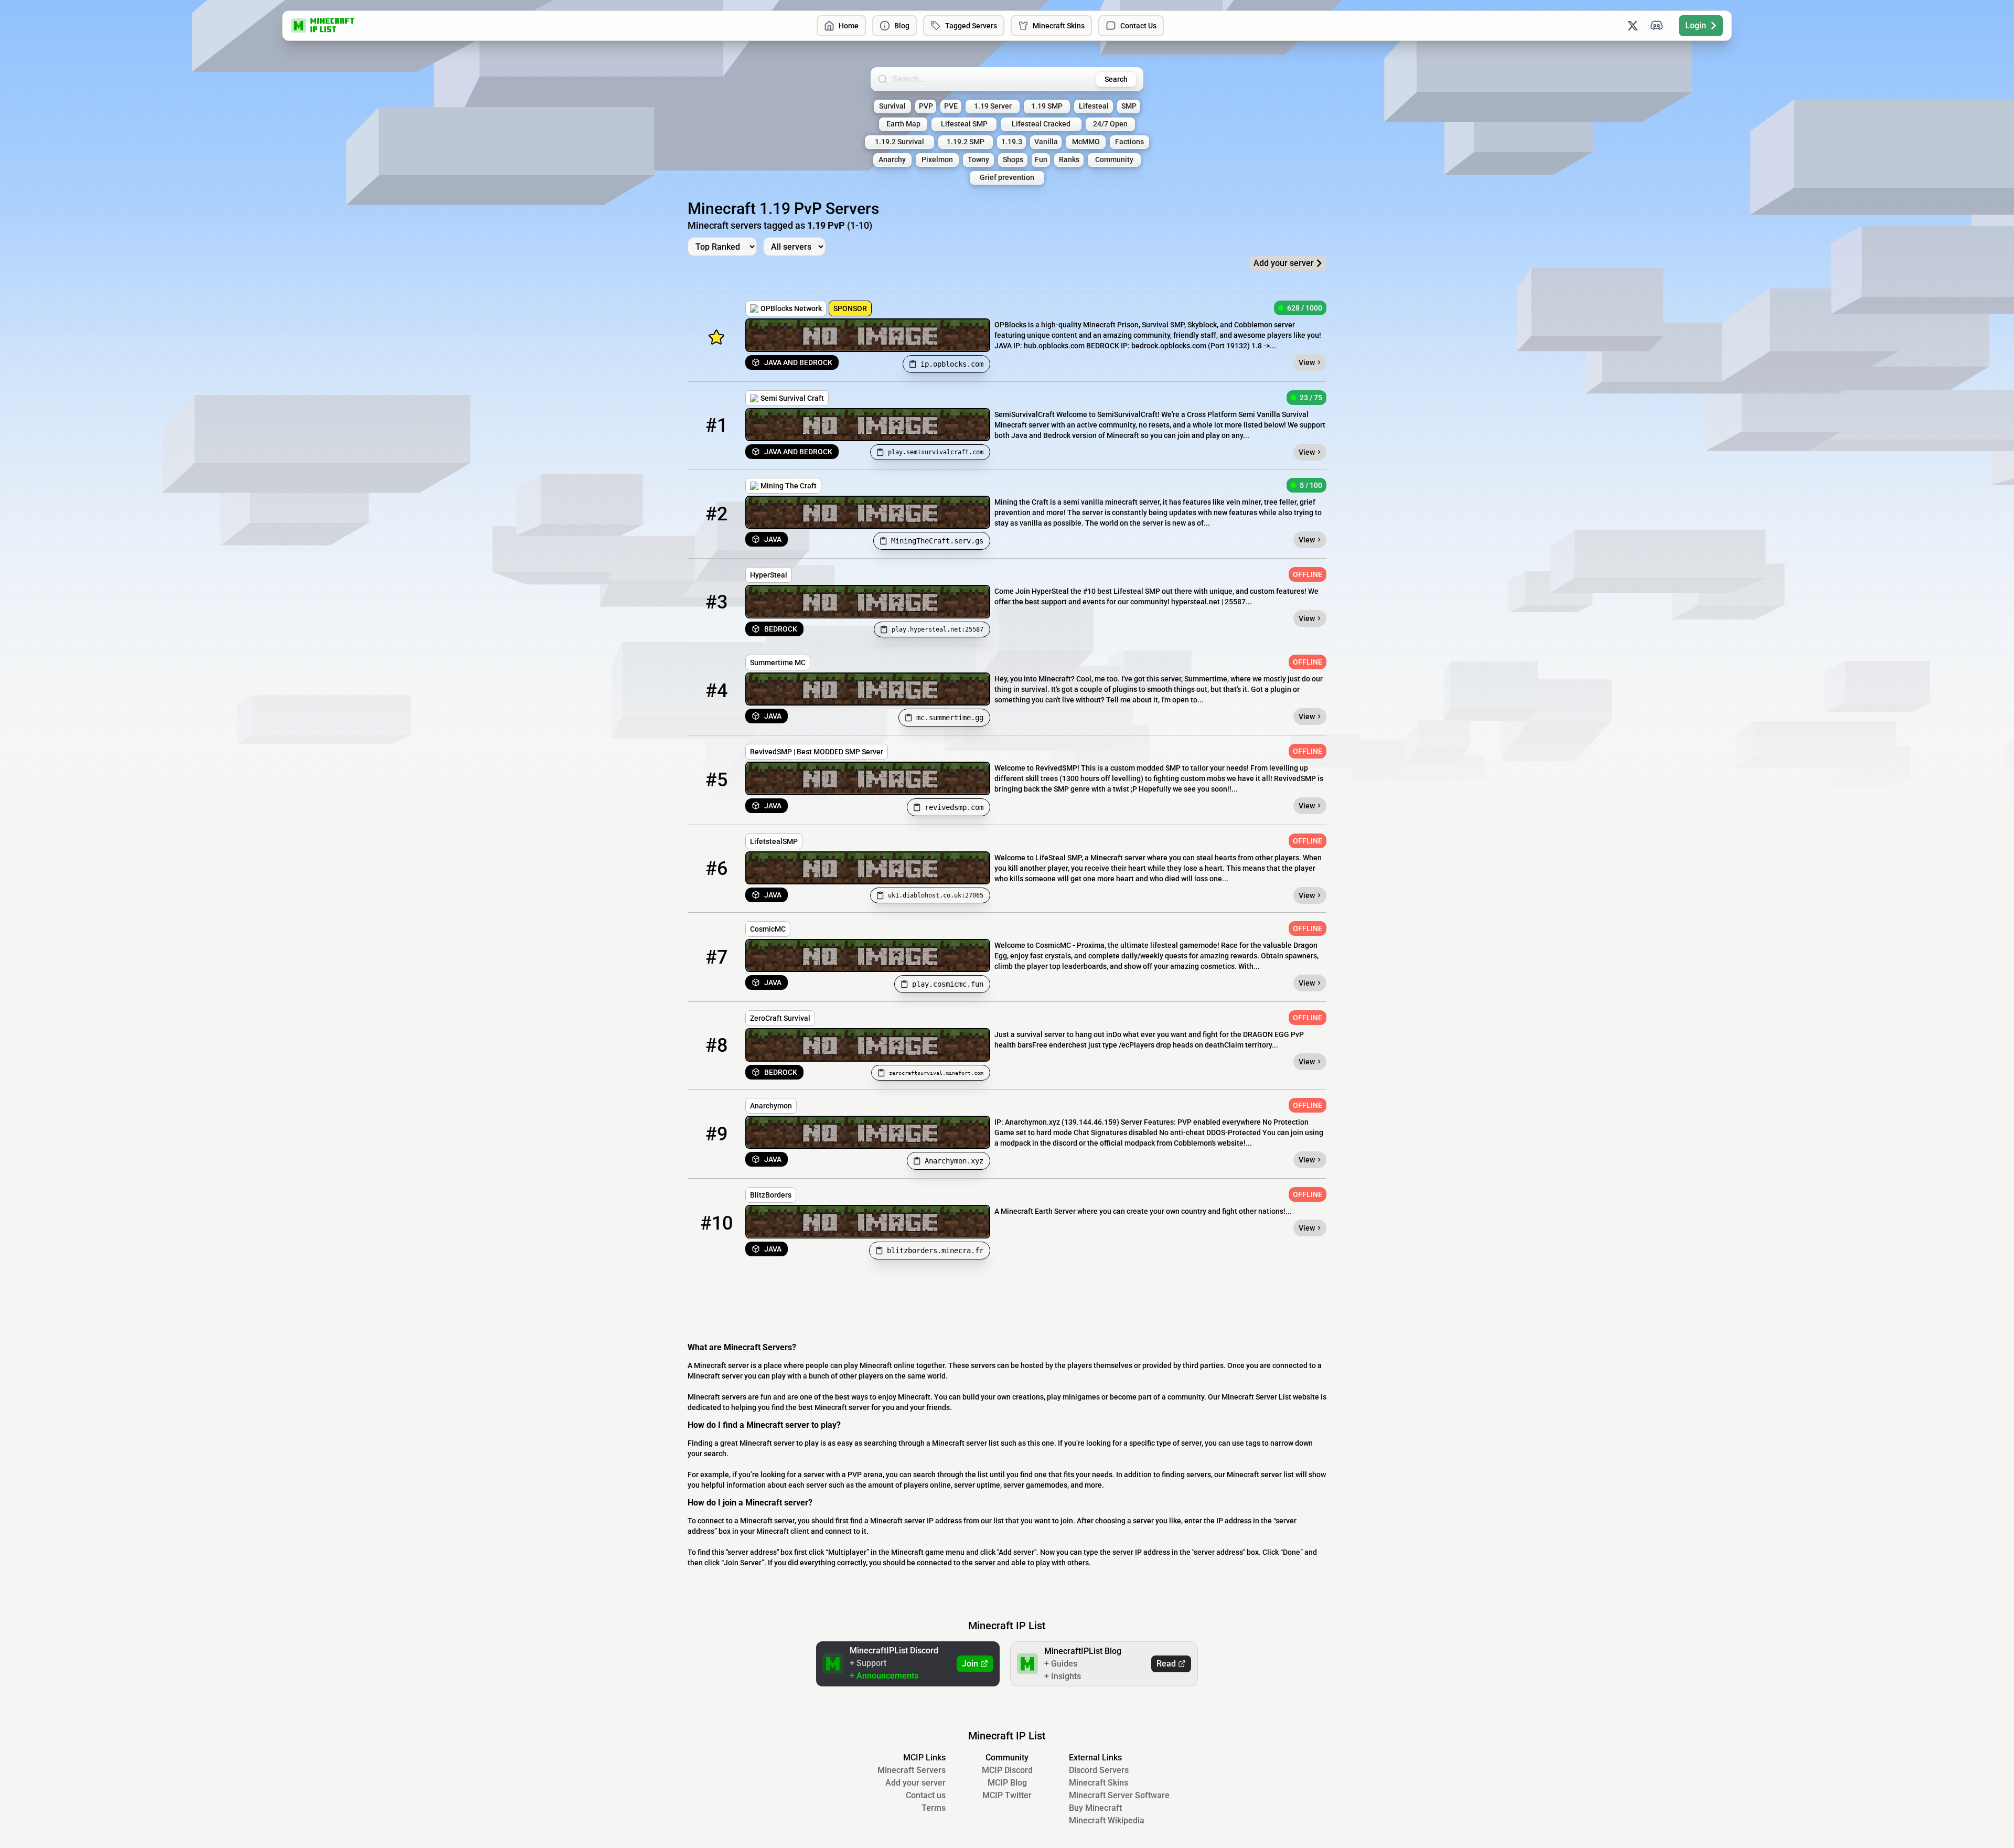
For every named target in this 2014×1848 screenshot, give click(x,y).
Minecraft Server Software (1119, 1795)
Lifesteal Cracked (1041, 124)
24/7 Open (1110, 124)
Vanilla (1046, 142)
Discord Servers (1099, 1770)
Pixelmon (937, 160)
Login (1696, 25)
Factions (1129, 142)
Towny (978, 160)
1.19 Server (993, 106)
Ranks (1069, 160)
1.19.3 (1012, 142)
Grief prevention (1007, 178)
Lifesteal (1094, 106)
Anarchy (892, 160)
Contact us (926, 1795)
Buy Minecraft (1095, 1808)
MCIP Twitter (1007, 1795)
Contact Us (1138, 26)
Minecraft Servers (912, 1770)
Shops (1013, 160)
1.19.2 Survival (899, 142)
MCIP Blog (1007, 1783)
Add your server (915, 1783)
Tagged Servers (971, 26)
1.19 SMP (1047, 106)
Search (1116, 79)
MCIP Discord (1007, 1770)
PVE (951, 106)
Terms (934, 1808)
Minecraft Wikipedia (1107, 1820)
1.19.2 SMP (966, 142)
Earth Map (903, 124)
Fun (1041, 160)
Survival (892, 106)
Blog (902, 26)
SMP (1129, 106)
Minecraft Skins (1059, 26)
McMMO (1086, 142)
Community (1114, 160)
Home (849, 26)
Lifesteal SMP (964, 124)
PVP (926, 106)
